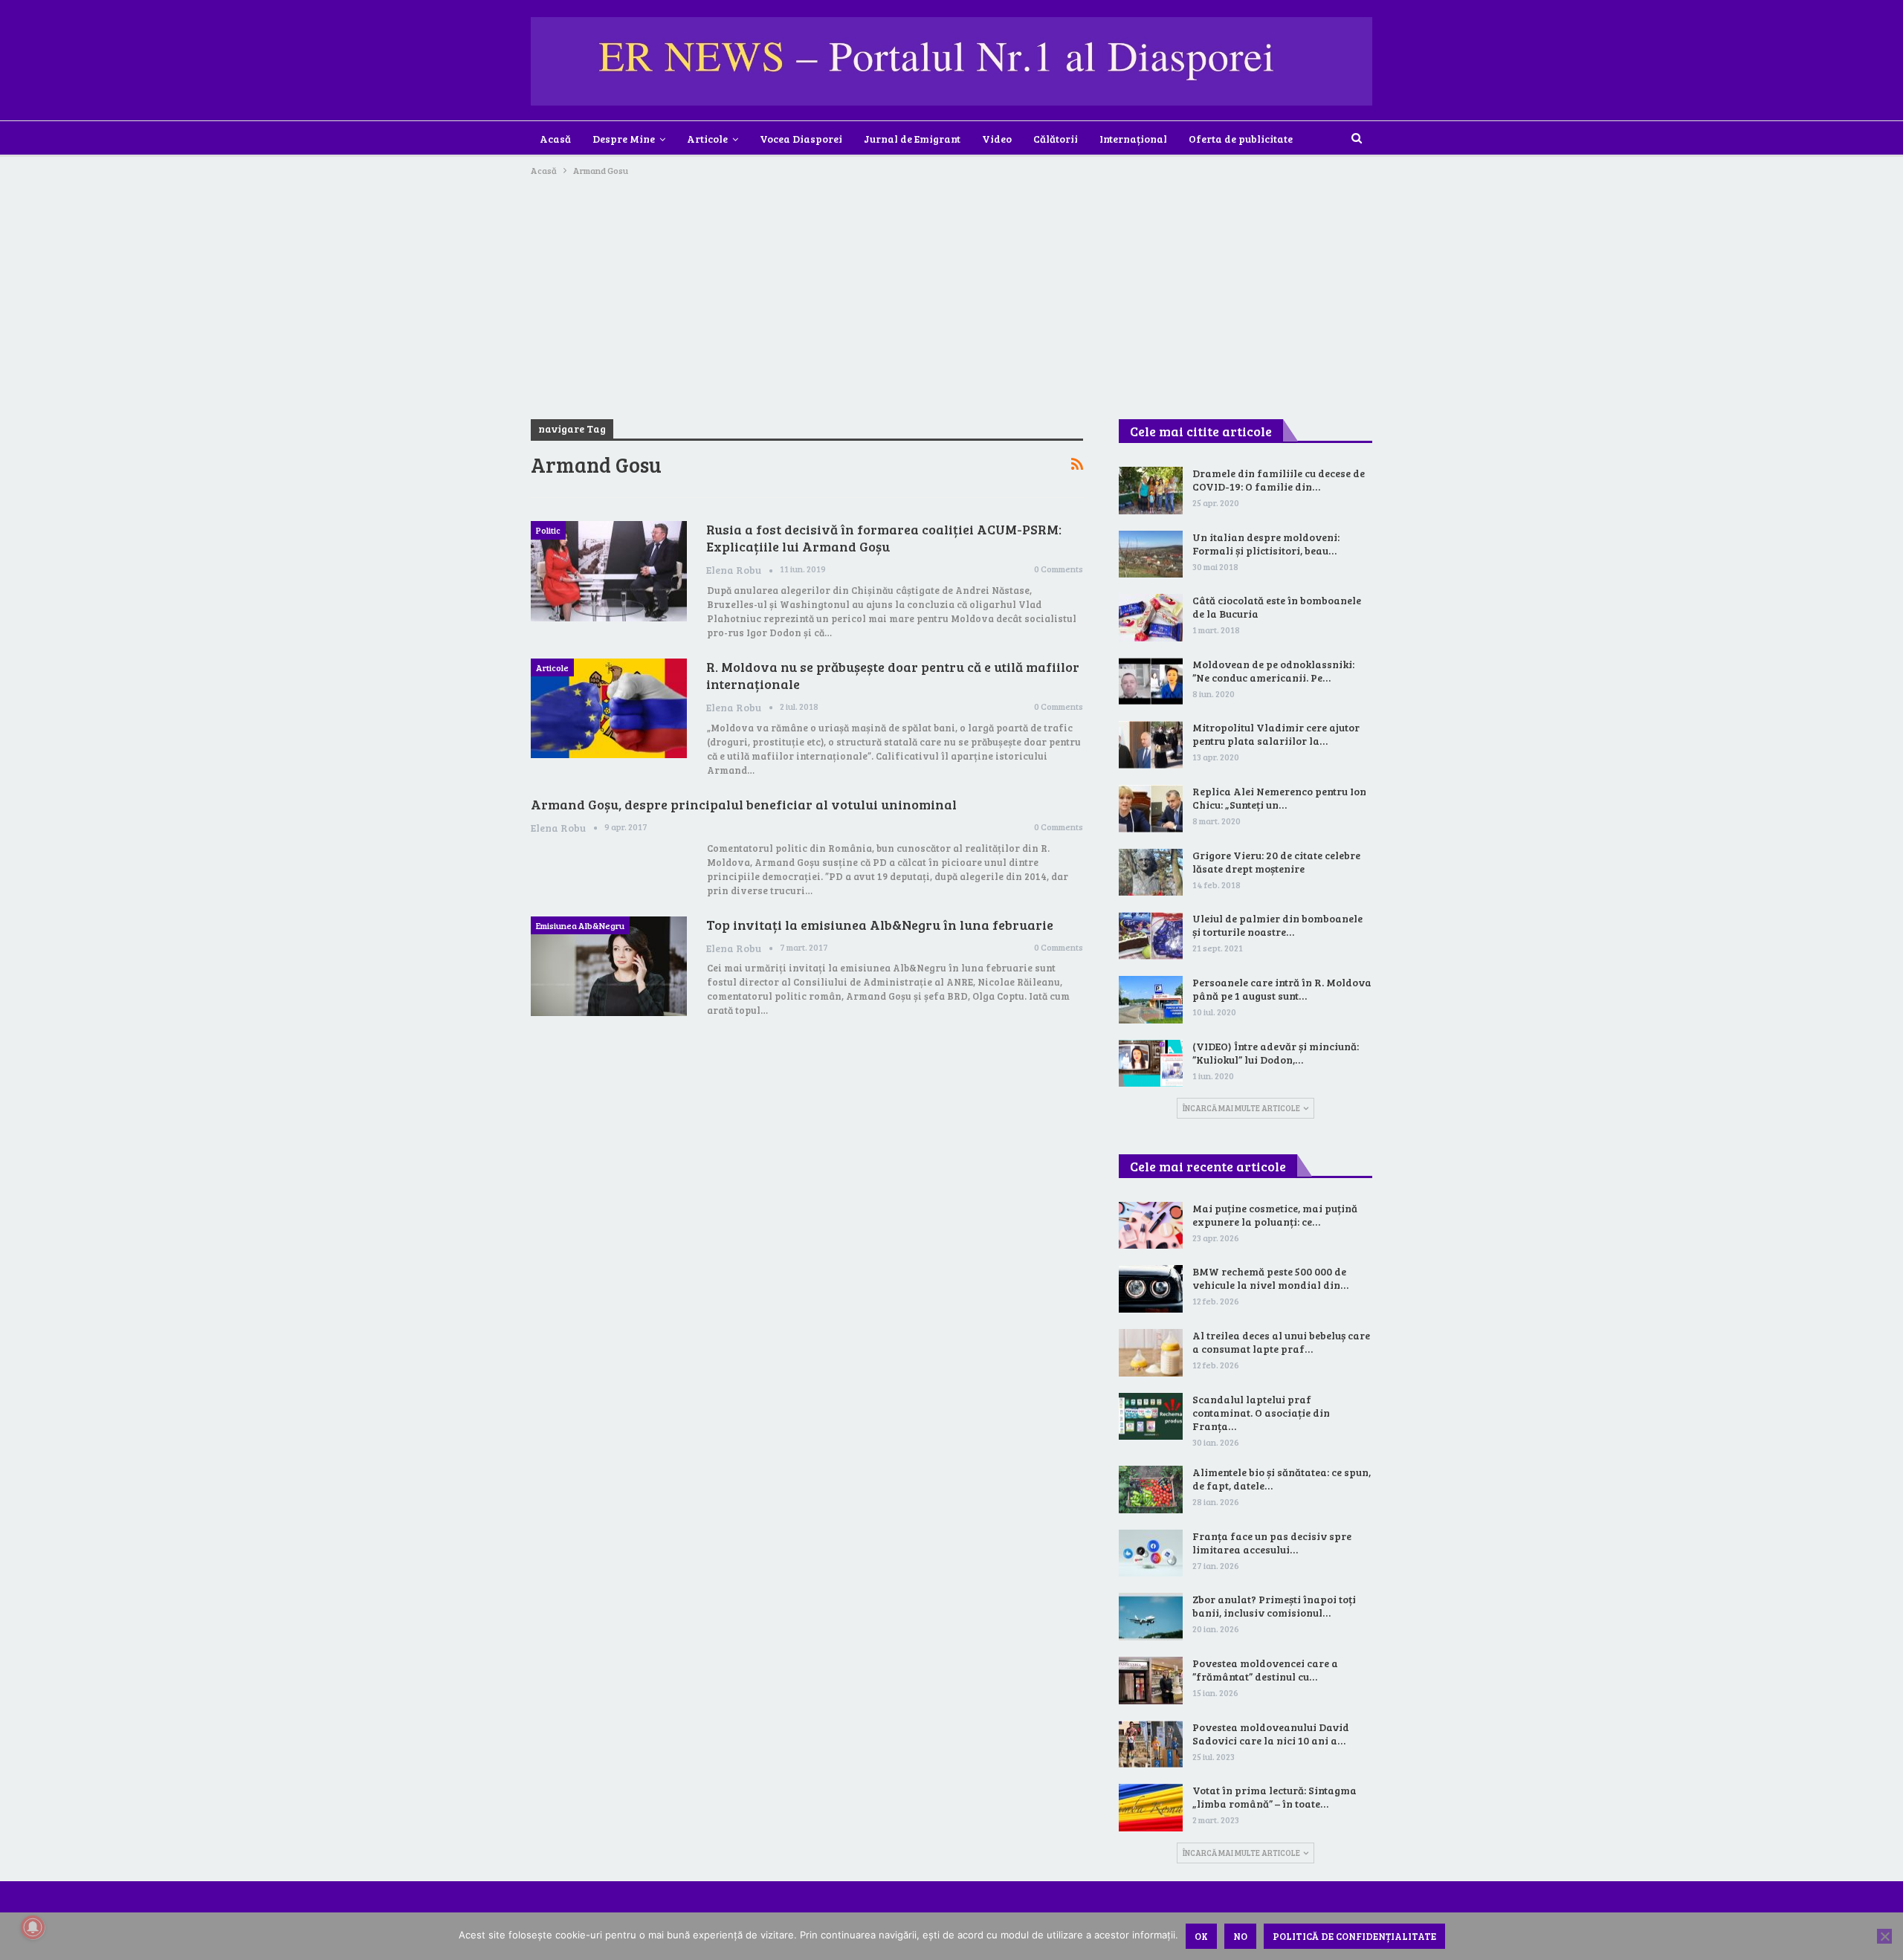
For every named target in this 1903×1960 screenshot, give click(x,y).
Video (997, 139)
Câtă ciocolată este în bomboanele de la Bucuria (1277, 607)
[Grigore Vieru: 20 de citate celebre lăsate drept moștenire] (1151, 873)
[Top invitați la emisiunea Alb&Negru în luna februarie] (609, 966)
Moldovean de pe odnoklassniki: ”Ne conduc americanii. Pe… (1273, 671)
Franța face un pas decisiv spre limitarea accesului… (1272, 1543)
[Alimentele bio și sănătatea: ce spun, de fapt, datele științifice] (1151, 1490)
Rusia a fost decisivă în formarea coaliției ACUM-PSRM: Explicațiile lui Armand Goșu (884, 538)
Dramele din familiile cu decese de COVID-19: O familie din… (1279, 480)
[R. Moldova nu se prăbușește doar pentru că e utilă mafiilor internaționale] (609, 708)
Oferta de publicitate (1241, 139)
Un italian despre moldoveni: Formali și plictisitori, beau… (1266, 544)
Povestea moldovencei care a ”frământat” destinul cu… (1265, 1670)
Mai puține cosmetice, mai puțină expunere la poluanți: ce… (1275, 1215)
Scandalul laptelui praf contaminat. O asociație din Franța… (1261, 1413)
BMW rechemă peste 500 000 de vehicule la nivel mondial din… (1270, 1278)
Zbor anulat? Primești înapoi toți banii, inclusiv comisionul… (1274, 1606)
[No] (1884, 1936)
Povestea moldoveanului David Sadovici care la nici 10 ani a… (1271, 1734)
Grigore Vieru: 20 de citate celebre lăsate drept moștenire (1276, 862)
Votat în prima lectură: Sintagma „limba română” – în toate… (1274, 1797)
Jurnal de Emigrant (912, 139)
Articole (707, 139)
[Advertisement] (951, 290)
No (1240, 1936)
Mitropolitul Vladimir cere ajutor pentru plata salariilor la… (1276, 734)
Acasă (555, 139)
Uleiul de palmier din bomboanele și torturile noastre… (1277, 925)
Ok (1201, 1936)
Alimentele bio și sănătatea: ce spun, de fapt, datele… (1282, 1479)
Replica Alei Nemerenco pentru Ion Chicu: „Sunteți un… (1279, 798)
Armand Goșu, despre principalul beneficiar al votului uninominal (744, 804)
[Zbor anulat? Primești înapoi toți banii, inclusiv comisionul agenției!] (1151, 1617)
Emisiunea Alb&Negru (580, 925)
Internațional (1133, 139)
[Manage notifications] (33, 1927)
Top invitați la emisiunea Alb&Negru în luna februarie (880, 925)
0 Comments (1059, 569)
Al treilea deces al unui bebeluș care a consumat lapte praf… (1281, 1342)
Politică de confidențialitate (1354, 1936)
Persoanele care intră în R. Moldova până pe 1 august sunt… (1282, 989)
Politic (548, 530)
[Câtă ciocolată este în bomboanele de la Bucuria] (1151, 618)
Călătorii (1056, 139)
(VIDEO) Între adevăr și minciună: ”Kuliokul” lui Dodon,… (1276, 1053)
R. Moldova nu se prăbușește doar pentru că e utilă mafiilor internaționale (893, 675)
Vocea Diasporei (801, 139)
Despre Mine (624, 139)
